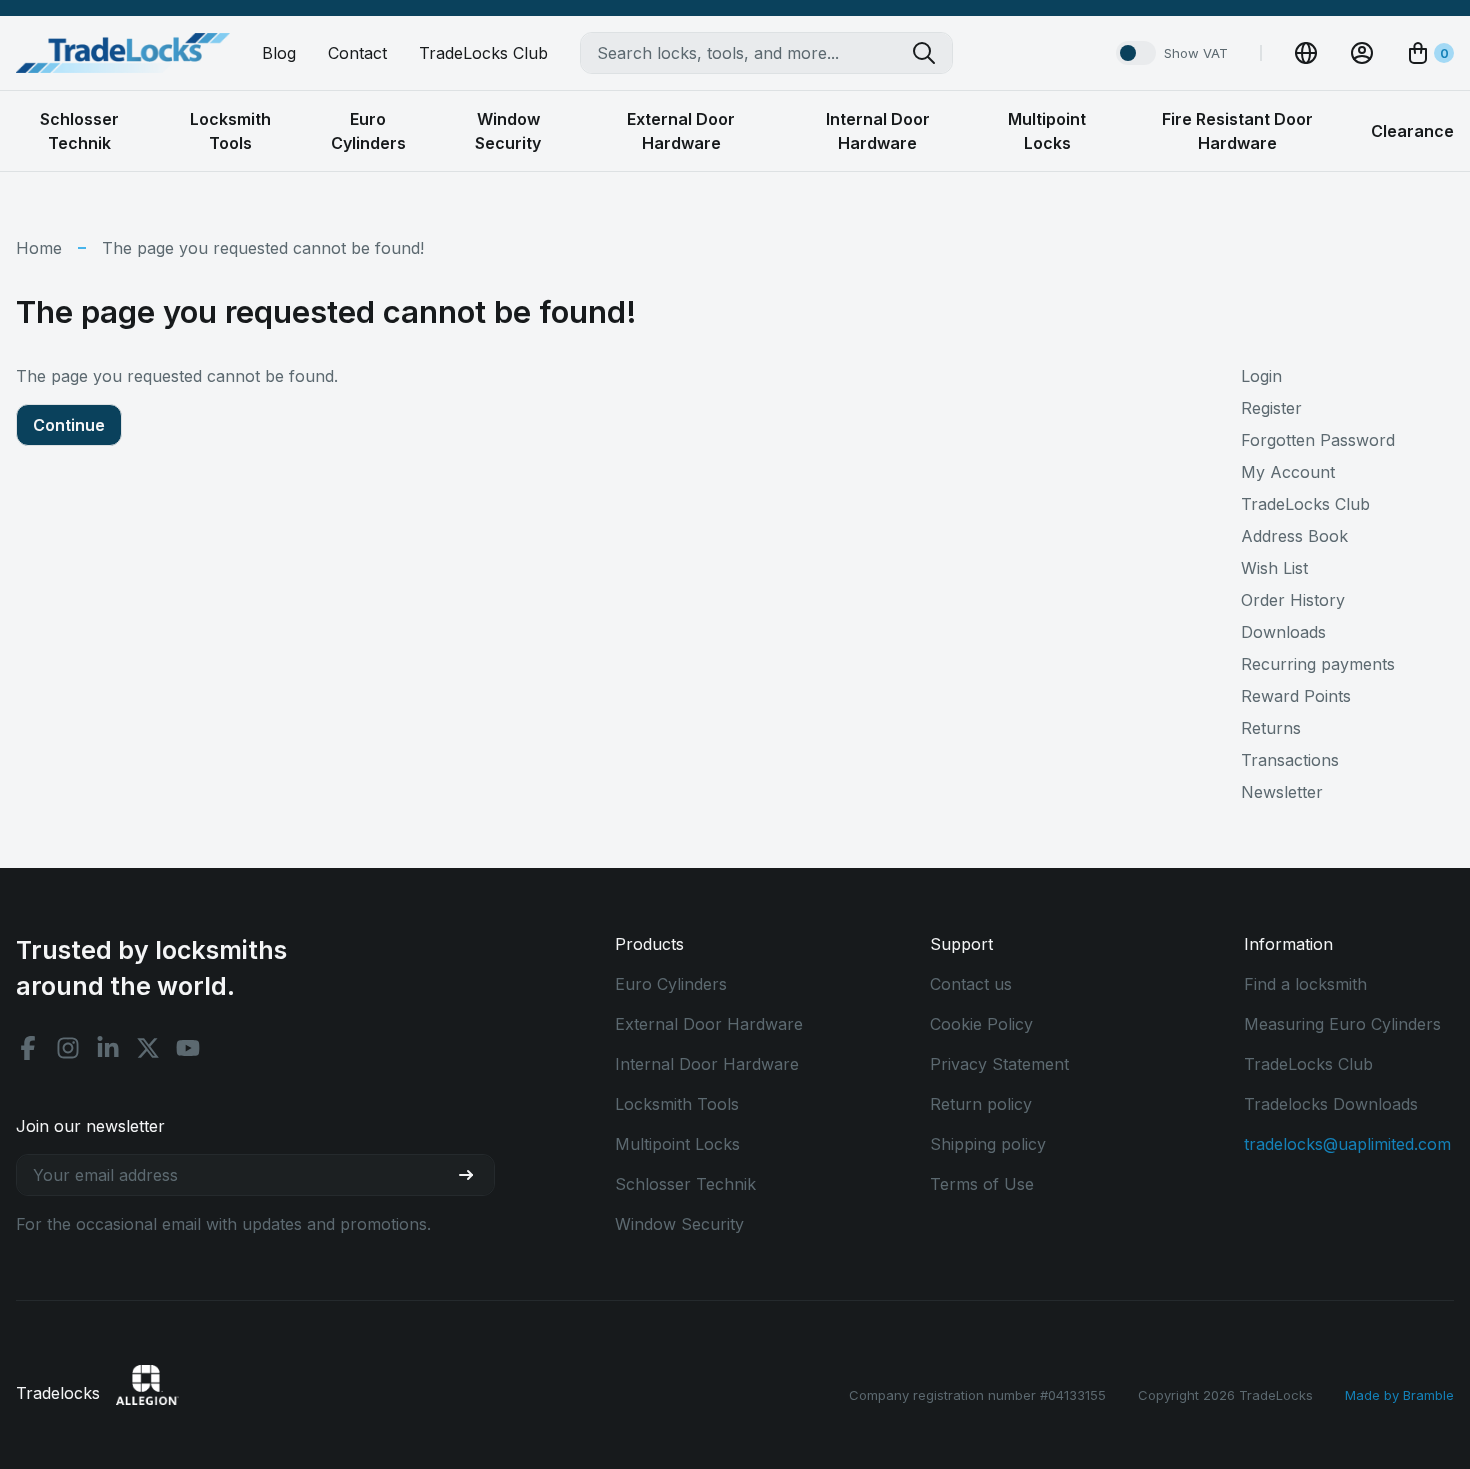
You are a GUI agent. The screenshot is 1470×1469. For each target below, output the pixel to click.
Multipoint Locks (677, 1144)
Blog (279, 53)
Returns (1271, 728)
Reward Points (1296, 696)
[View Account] (1362, 53)
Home (39, 248)
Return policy (981, 1104)
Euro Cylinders (671, 984)
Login (1261, 376)
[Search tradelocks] (932, 53)
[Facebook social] (28, 1048)
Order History (1293, 600)
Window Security (679, 1224)
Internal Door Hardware (707, 1064)
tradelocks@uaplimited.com (1347, 1144)
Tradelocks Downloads (1331, 1104)
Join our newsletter (90, 1126)
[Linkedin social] (108, 1048)
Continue (69, 425)
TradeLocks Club (483, 53)
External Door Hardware (709, 1024)
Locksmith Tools (677, 1104)
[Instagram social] (68, 1048)
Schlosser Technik (685, 1184)
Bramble (1428, 1395)
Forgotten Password (1318, 440)
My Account (1288, 472)
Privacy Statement (999, 1064)
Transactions (1290, 760)
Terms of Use (982, 1184)
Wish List (1274, 568)
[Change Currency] (1306, 53)
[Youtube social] (188, 1048)
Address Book (1294, 536)
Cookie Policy (981, 1024)
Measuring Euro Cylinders (1342, 1024)
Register (1271, 408)
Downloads (1283, 632)
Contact (357, 53)
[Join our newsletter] (474, 1175)
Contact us (971, 984)
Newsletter (1282, 792)
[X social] (148, 1048)
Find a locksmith (1305, 984)
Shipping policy (988, 1144)
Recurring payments (1318, 664)
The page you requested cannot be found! (263, 248)
